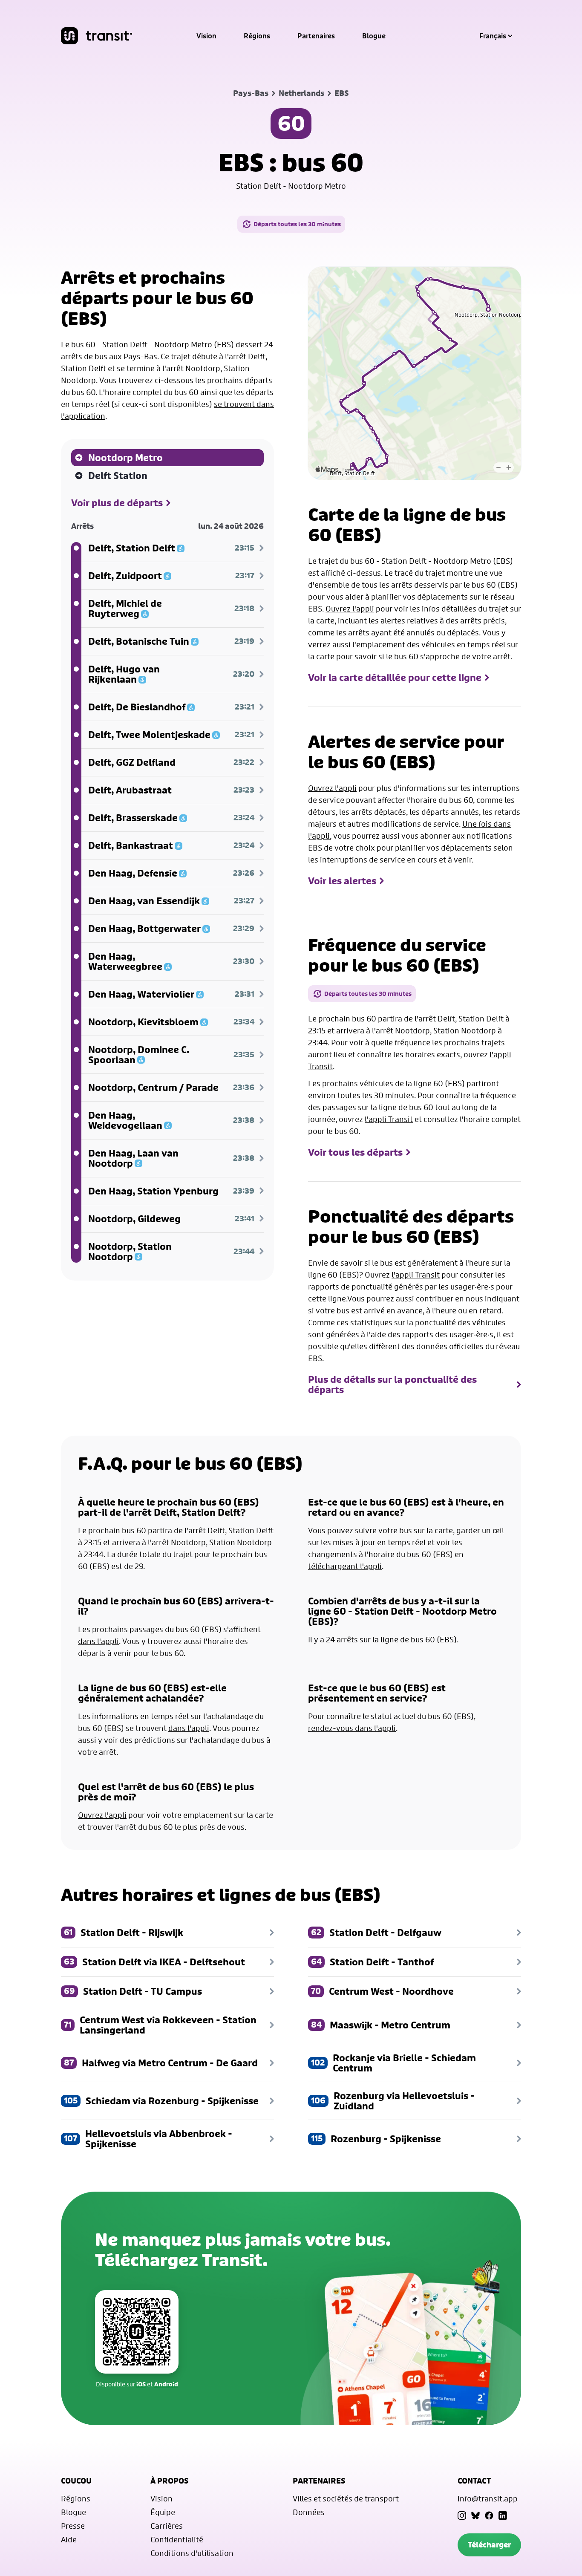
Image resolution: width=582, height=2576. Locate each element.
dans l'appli (98, 1641)
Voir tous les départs (355, 1152)
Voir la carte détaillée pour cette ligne (395, 678)
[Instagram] (462, 2515)
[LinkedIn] (503, 2515)
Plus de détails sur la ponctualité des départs (392, 1385)
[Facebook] (489, 2515)
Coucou (76, 2481)
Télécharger (489, 2545)
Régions (257, 36)
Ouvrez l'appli (350, 609)
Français (493, 36)
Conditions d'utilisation (192, 2553)
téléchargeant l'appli (345, 1566)
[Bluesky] (475, 2515)
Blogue (374, 36)
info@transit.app (488, 2498)
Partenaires (316, 36)
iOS (141, 2384)
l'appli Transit (389, 1119)
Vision (206, 36)
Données (309, 2512)
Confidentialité (177, 2539)
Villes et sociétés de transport (346, 2498)
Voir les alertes (342, 881)
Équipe (163, 2512)
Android (166, 2384)
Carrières (167, 2526)
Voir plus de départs (117, 503)
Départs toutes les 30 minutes (297, 224)
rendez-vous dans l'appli (352, 1728)
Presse (73, 2526)
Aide (69, 2539)
